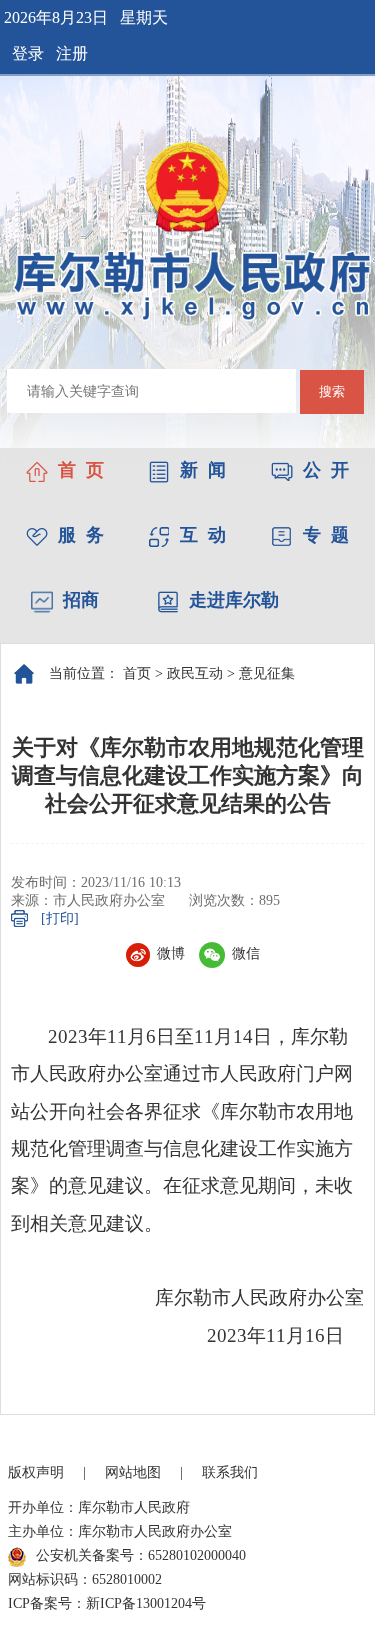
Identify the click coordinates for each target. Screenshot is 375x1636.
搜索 (332, 391)
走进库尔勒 (234, 600)
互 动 (203, 535)
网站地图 (133, 1472)
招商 (81, 600)
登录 (28, 53)
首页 (137, 673)
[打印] (60, 918)
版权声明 (36, 1472)
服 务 (81, 535)
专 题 (326, 535)
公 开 (326, 470)
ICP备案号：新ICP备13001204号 (107, 1603)
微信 (246, 953)
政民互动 (195, 673)
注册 (72, 53)
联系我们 (230, 1472)
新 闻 (203, 470)
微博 (171, 953)
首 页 (81, 470)
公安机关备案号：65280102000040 (141, 1555)
